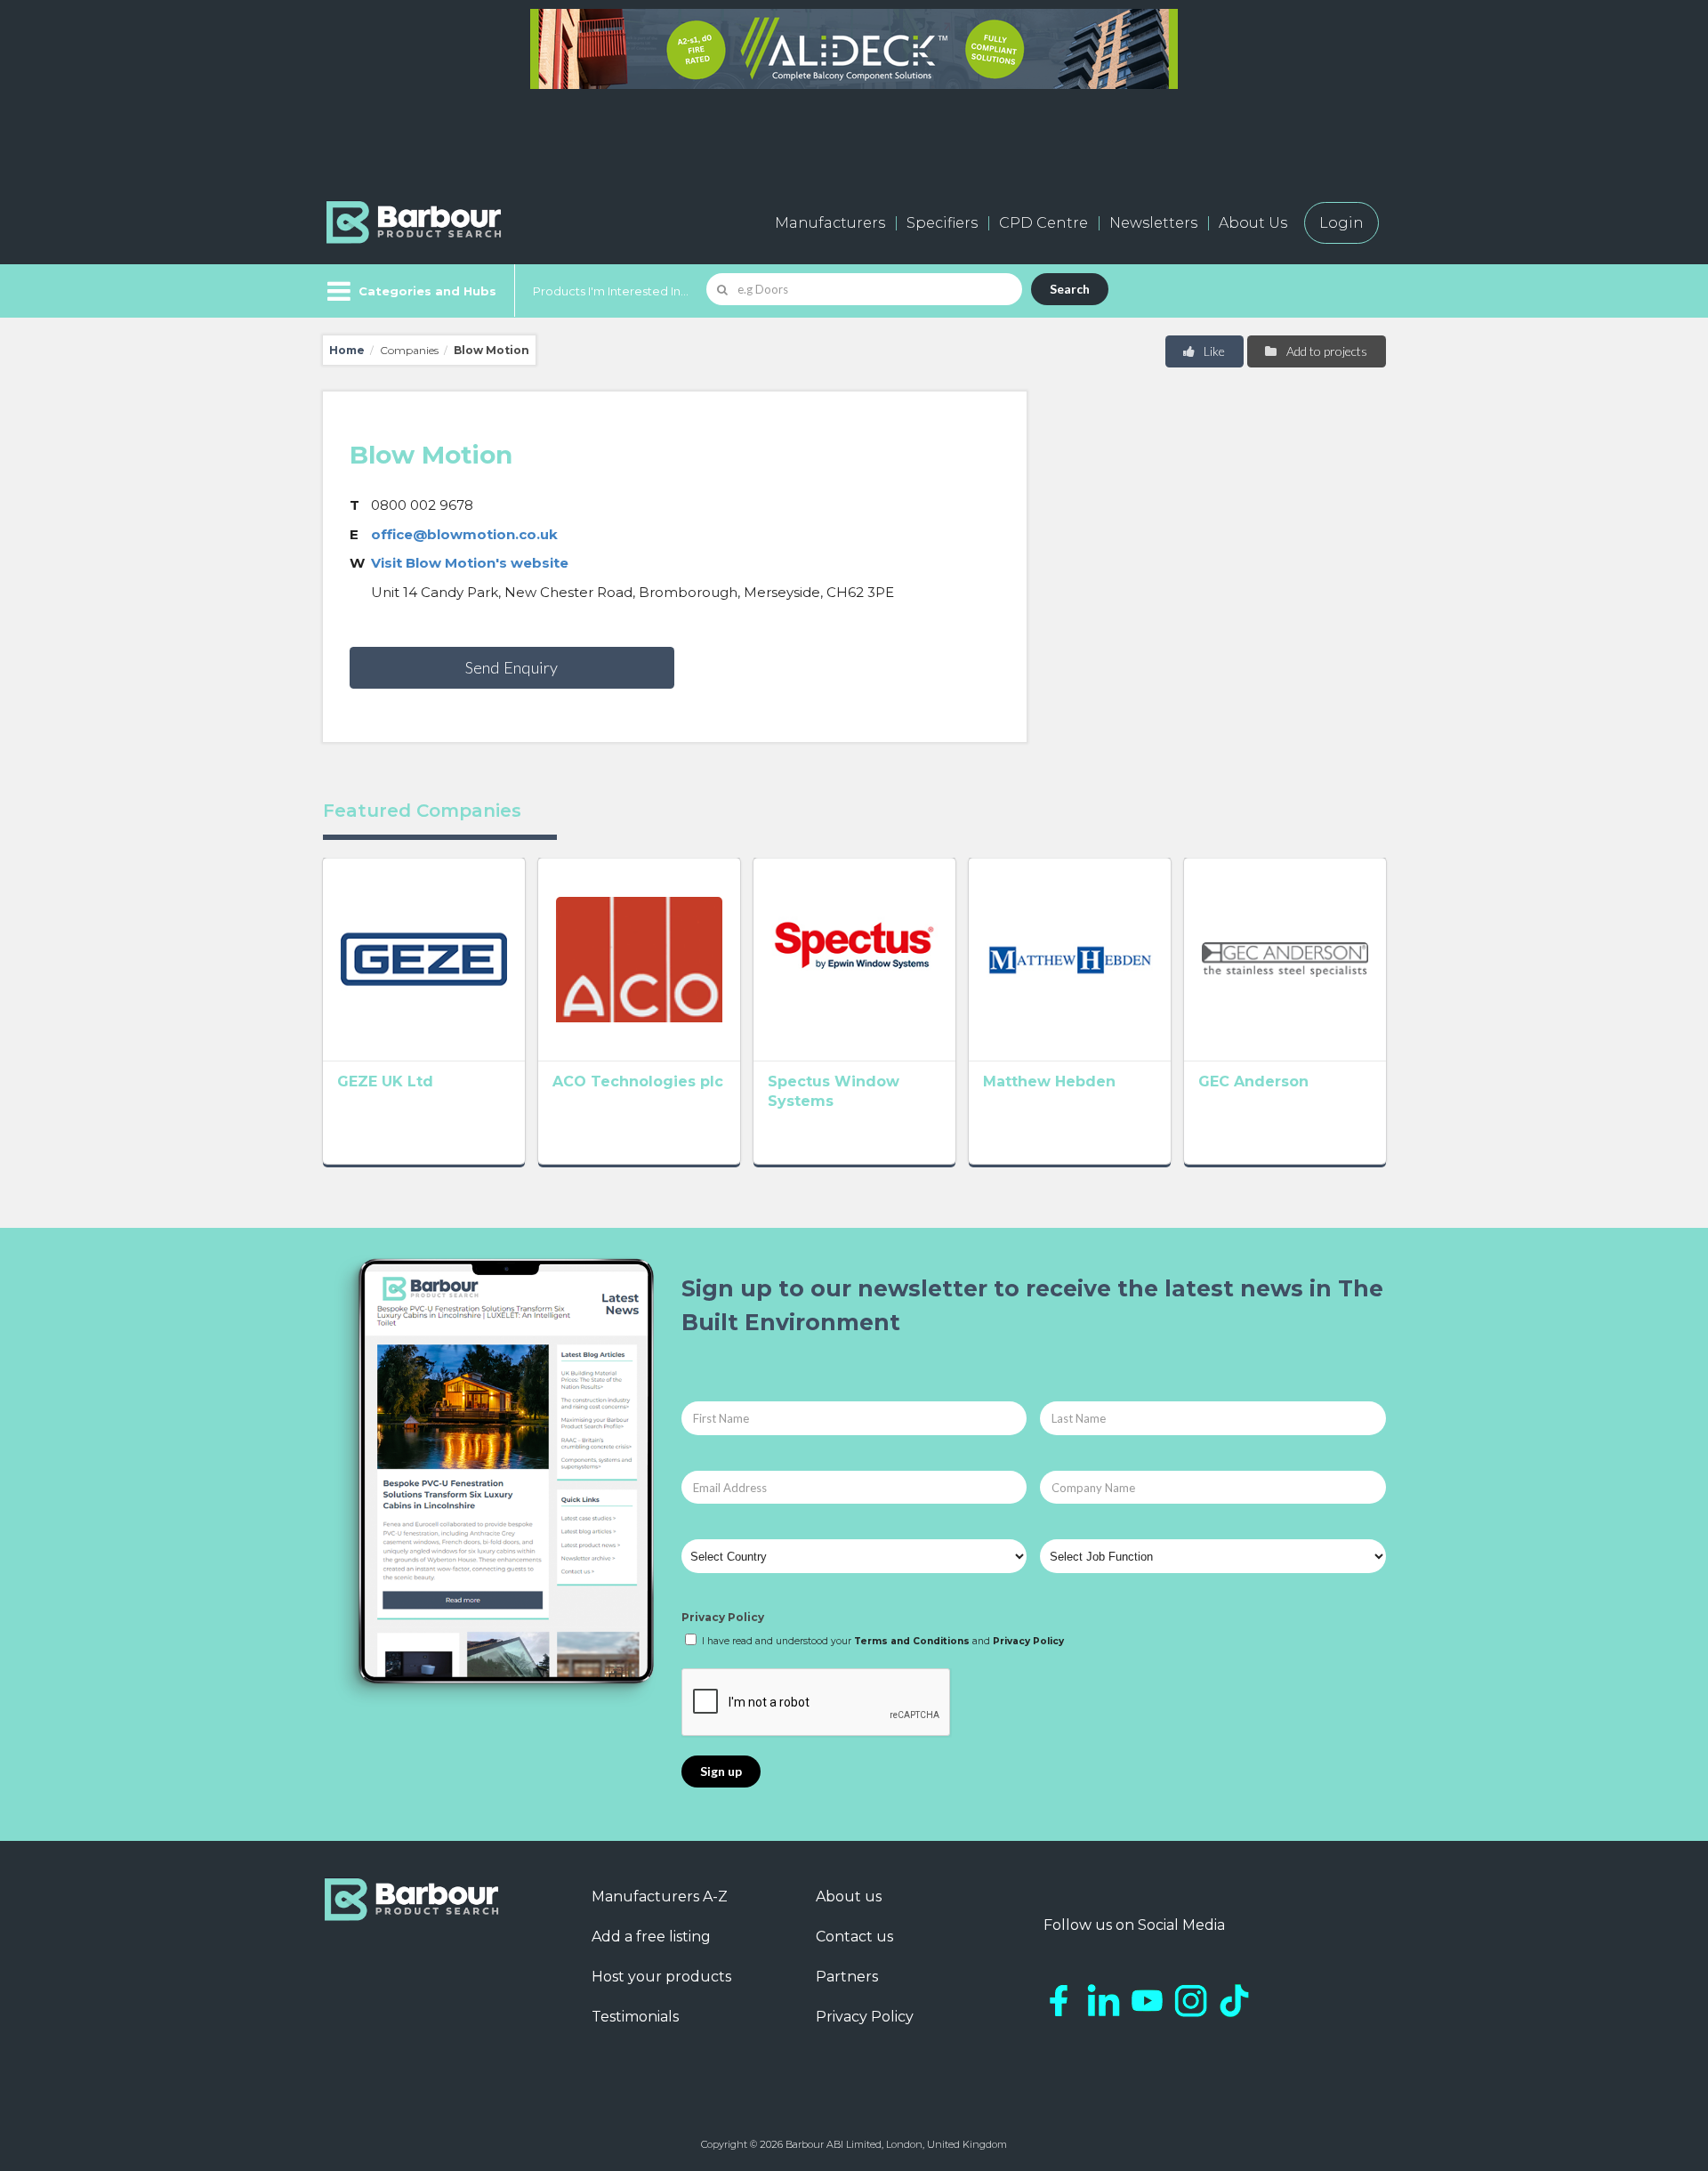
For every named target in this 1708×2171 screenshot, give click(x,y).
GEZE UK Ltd (385, 1081)
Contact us (854, 1937)
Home (347, 350)
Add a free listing (651, 1937)
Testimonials (635, 2017)
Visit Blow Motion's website (470, 563)
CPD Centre (1043, 223)
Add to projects (1325, 351)
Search (1070, 289)
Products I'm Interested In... (611, 291)
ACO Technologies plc (638, 1081)
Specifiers (942, 223)
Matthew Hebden (1049, 1081)
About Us (1253, 223)
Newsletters (1153, 223)
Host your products (661, 1977)
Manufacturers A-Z (660, 1897)
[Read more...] (424, 959)
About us (849, 1897)
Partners (847, 1977)
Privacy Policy (723, 1617)
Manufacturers (830, 223)
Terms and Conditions (912, 1641)
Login (1341, 223)
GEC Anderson (1253, 1081)
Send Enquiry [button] (512, 667)
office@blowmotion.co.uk (464, 534)
